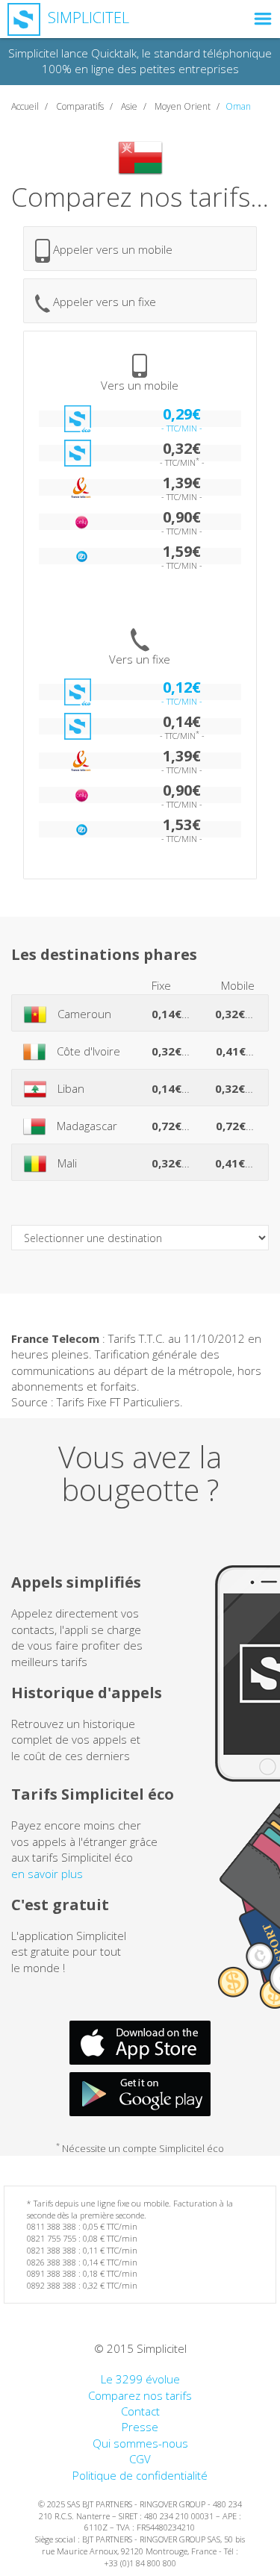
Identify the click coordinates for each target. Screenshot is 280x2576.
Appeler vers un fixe (103, 302)
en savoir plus (47, 1874)
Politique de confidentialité (140, 2475)
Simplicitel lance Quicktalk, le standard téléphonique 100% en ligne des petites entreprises (140, 61)
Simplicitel (87, 18)
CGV (140, 2459)
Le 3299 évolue (140, 2379)
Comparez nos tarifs (140, 2395)
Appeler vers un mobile (111, 249)
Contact (140, 2411)
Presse (140, 2427)
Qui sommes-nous (140, 2443)
